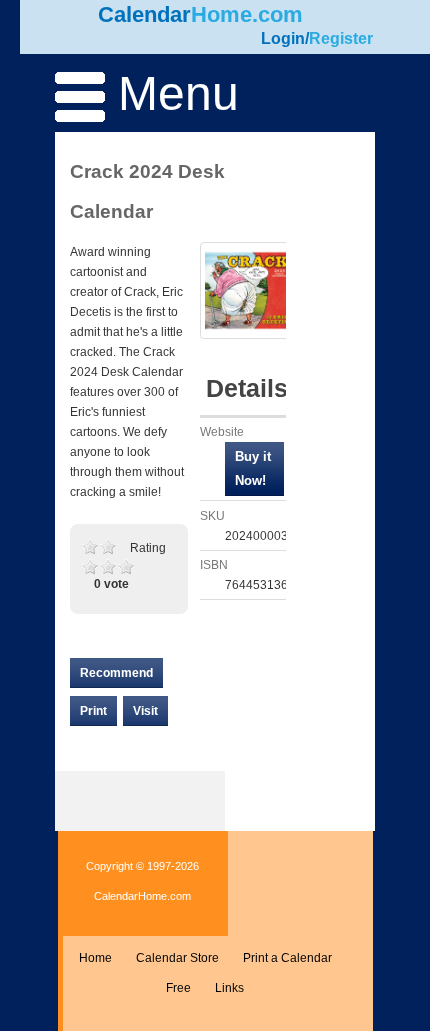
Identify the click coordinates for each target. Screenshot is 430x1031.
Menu (172, 93)
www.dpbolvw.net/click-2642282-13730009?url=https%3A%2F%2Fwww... (254, 469)
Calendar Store (177, 958)
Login (283, 38)
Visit (145, 711)
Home (95, 958)
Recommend (116, 673)
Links (229, 988)
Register (341, 38)
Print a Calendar (287, 958)
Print (93, 711)
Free (178, 988)
